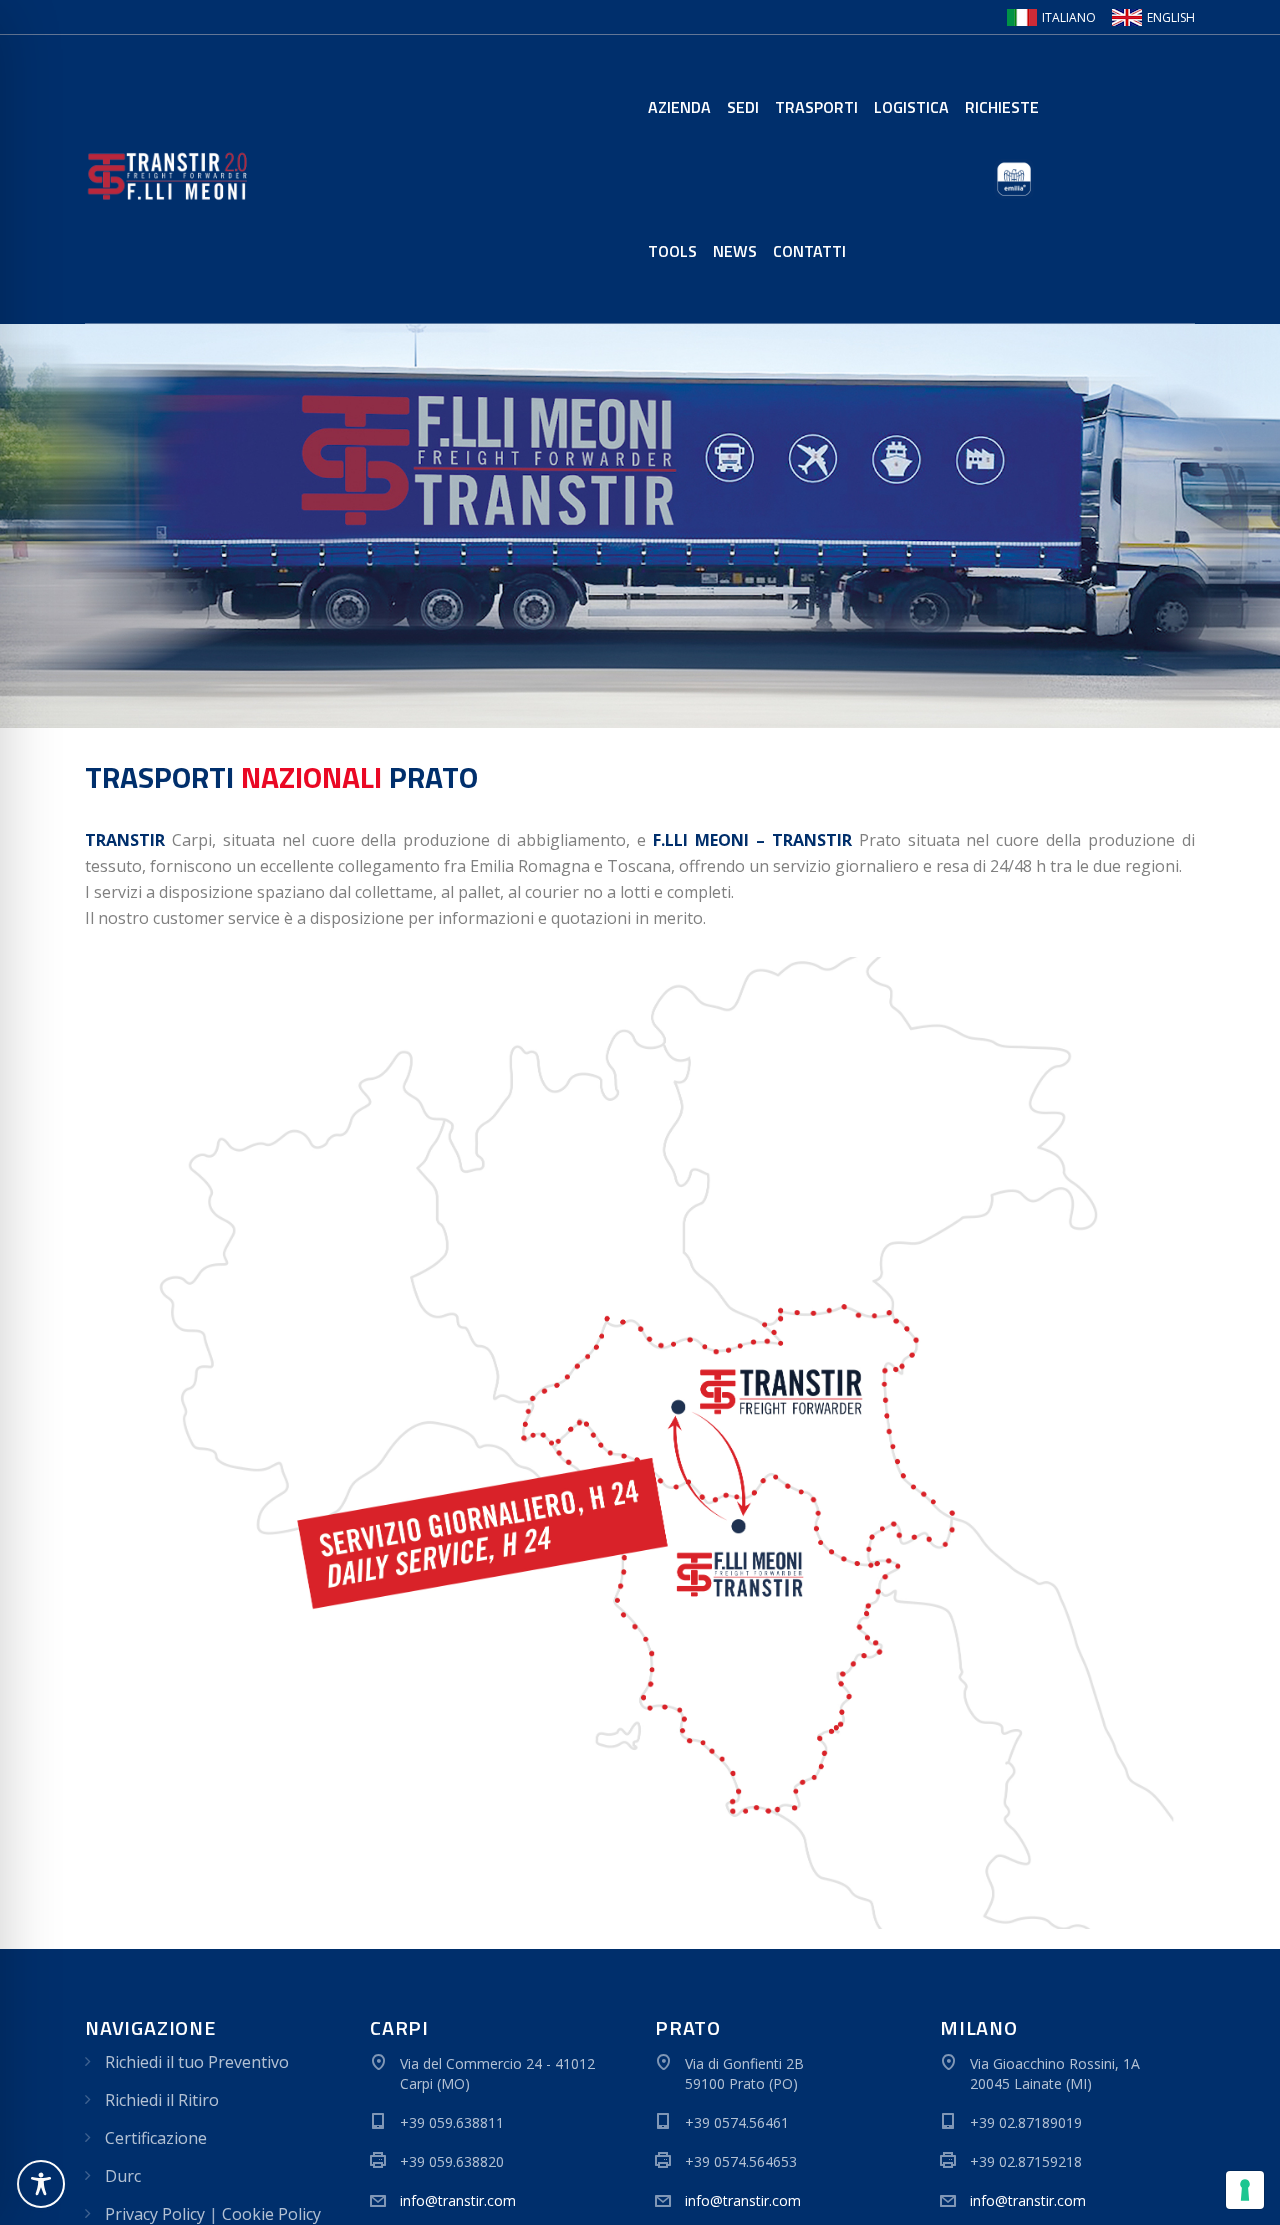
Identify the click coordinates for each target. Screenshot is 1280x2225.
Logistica (911, 107)
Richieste (1002, 107)
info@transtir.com (458, 2200)
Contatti (809, 251)
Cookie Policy (271, 2214)
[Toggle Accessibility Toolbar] (41, 2184)
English (1171, 18)
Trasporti (816, 107)
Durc (123, 2176)
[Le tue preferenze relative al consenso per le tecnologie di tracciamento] (1245, 2190)
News (735, 251)
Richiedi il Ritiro (162, 2100)
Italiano (1069, 18)
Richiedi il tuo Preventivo (197, 2062)
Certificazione (156, 2138)
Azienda (679, 107)
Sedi (743, 107)
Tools (672, 251)
